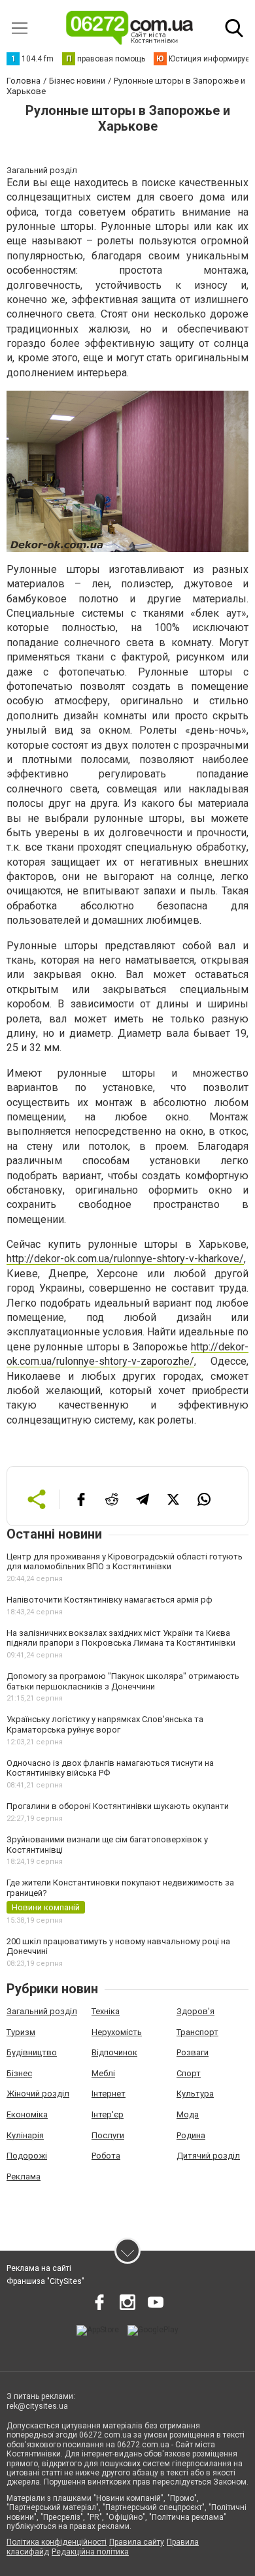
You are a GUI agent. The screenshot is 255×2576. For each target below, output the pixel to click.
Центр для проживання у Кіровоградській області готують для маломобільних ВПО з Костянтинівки (125, 1562)
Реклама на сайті (39, 2268)
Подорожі (27, 2156)
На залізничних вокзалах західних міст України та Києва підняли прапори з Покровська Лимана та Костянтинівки (121, 1638)
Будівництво (32, 2052)
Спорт (189, 2073)
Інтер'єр (108, 2114)
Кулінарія (25, 2135)
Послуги (108, 2135)
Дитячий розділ (208, 2156)
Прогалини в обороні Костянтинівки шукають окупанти (118, 1806)
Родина (191, 2135)
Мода (188, 2114)
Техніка (106, 2011)
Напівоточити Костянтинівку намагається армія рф (110, 1600)
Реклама (24, 2177)
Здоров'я (195, 2011)
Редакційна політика (90, 2552)
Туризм (21, 2032)
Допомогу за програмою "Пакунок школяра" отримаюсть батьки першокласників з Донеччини (123, 1681)
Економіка (27, 2114)
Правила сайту (137, 2542)
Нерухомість (117, 2032)
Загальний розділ (42, 2011)
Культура (195, 2094)
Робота (106, 2156)
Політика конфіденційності (57, 2542)
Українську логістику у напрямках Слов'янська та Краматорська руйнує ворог (105, 1724)
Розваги (193, 2052)
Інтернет (109, 2094)
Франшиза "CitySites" (45, 2281)
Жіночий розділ (38, 2094)
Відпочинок (114, 2052)
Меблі (103, 2073)
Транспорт (197, 2032)
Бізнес (19, 2073)
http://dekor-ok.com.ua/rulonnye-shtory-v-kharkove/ (125, 1259)
